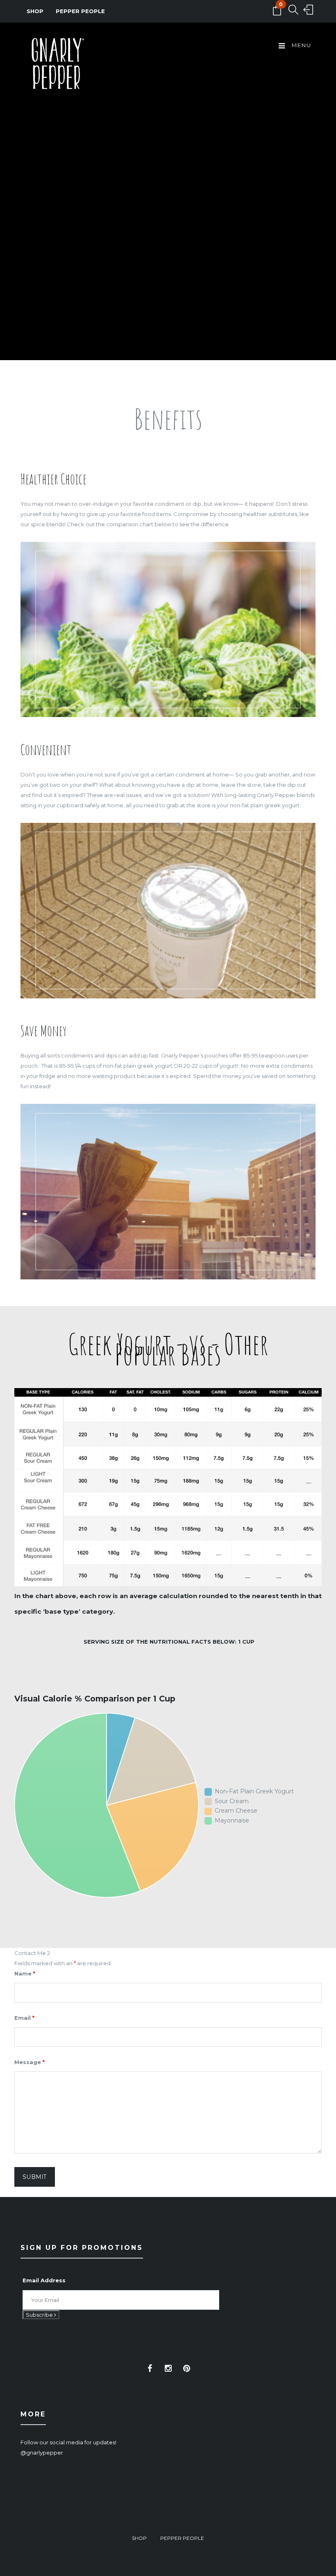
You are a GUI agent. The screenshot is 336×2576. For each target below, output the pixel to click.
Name (25, 1973)
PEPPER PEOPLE (80, 11)
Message (30, 2062)
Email (24, 2018)
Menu (301, 45)
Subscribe (40, 2315)
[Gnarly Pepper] (57, 65)
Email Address (44, 2280)
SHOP (35, 11)
